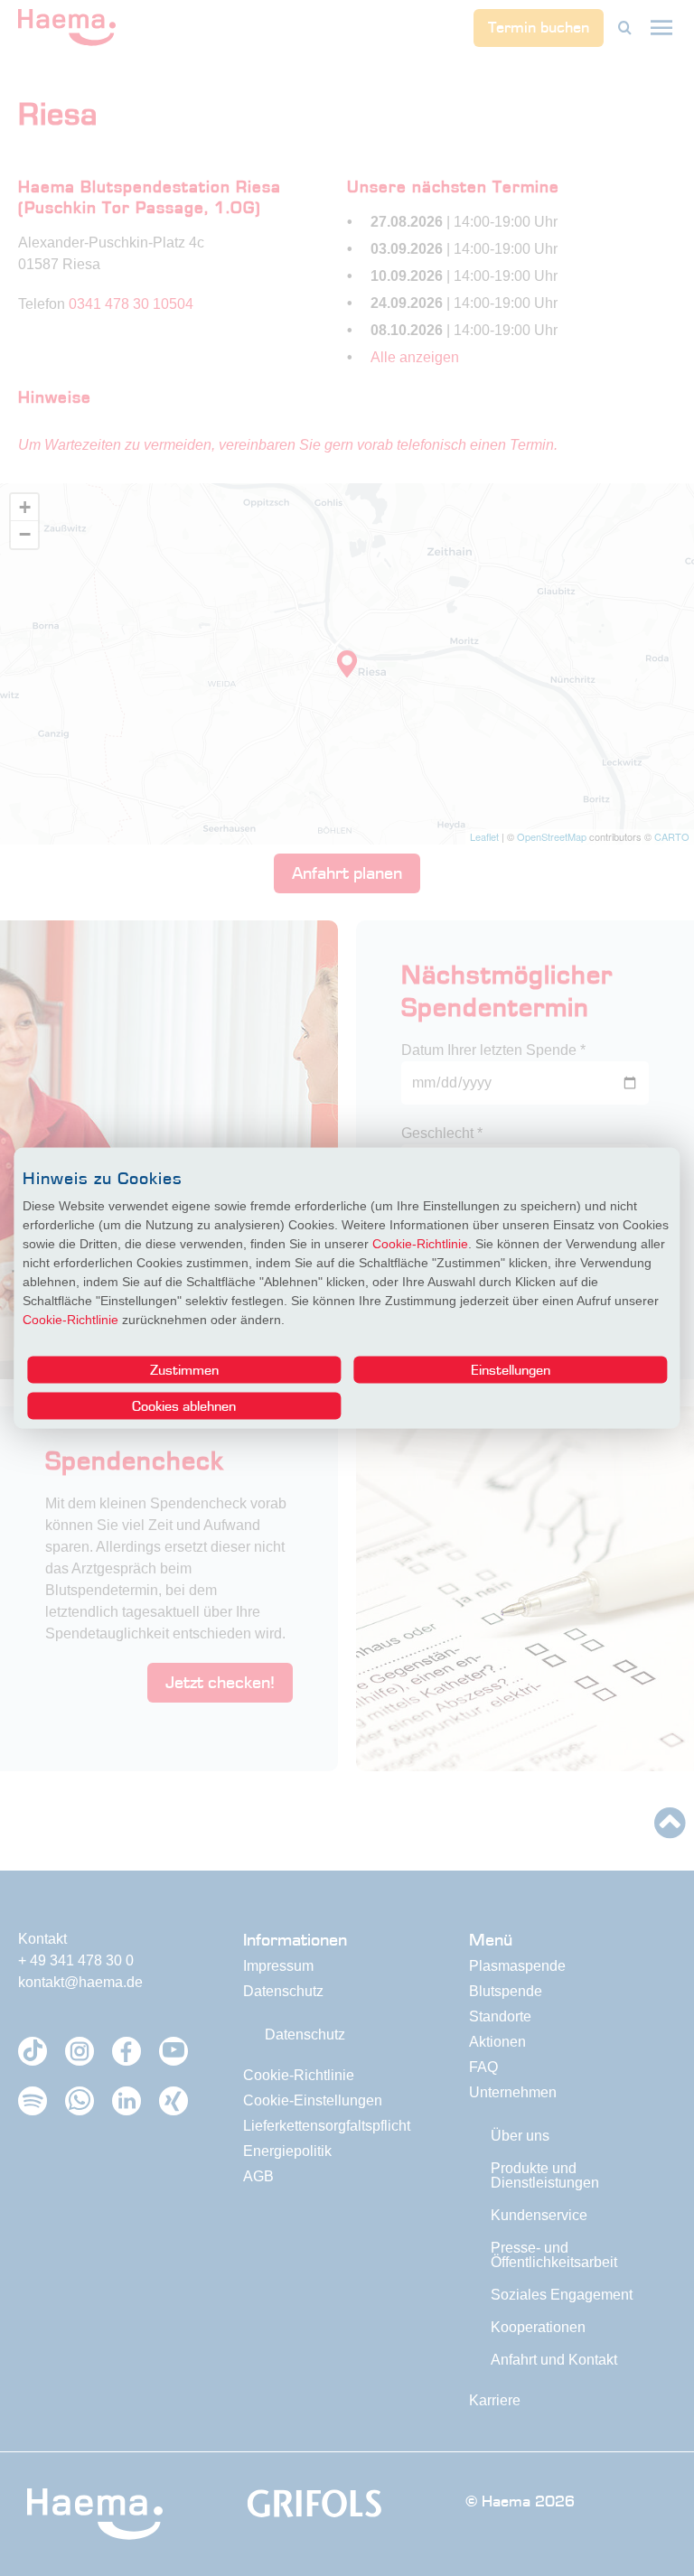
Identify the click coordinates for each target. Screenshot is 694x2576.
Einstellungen (511, 1369)
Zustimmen (184, 1369)
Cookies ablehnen (184, 1405)
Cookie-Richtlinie (420, 1244)
